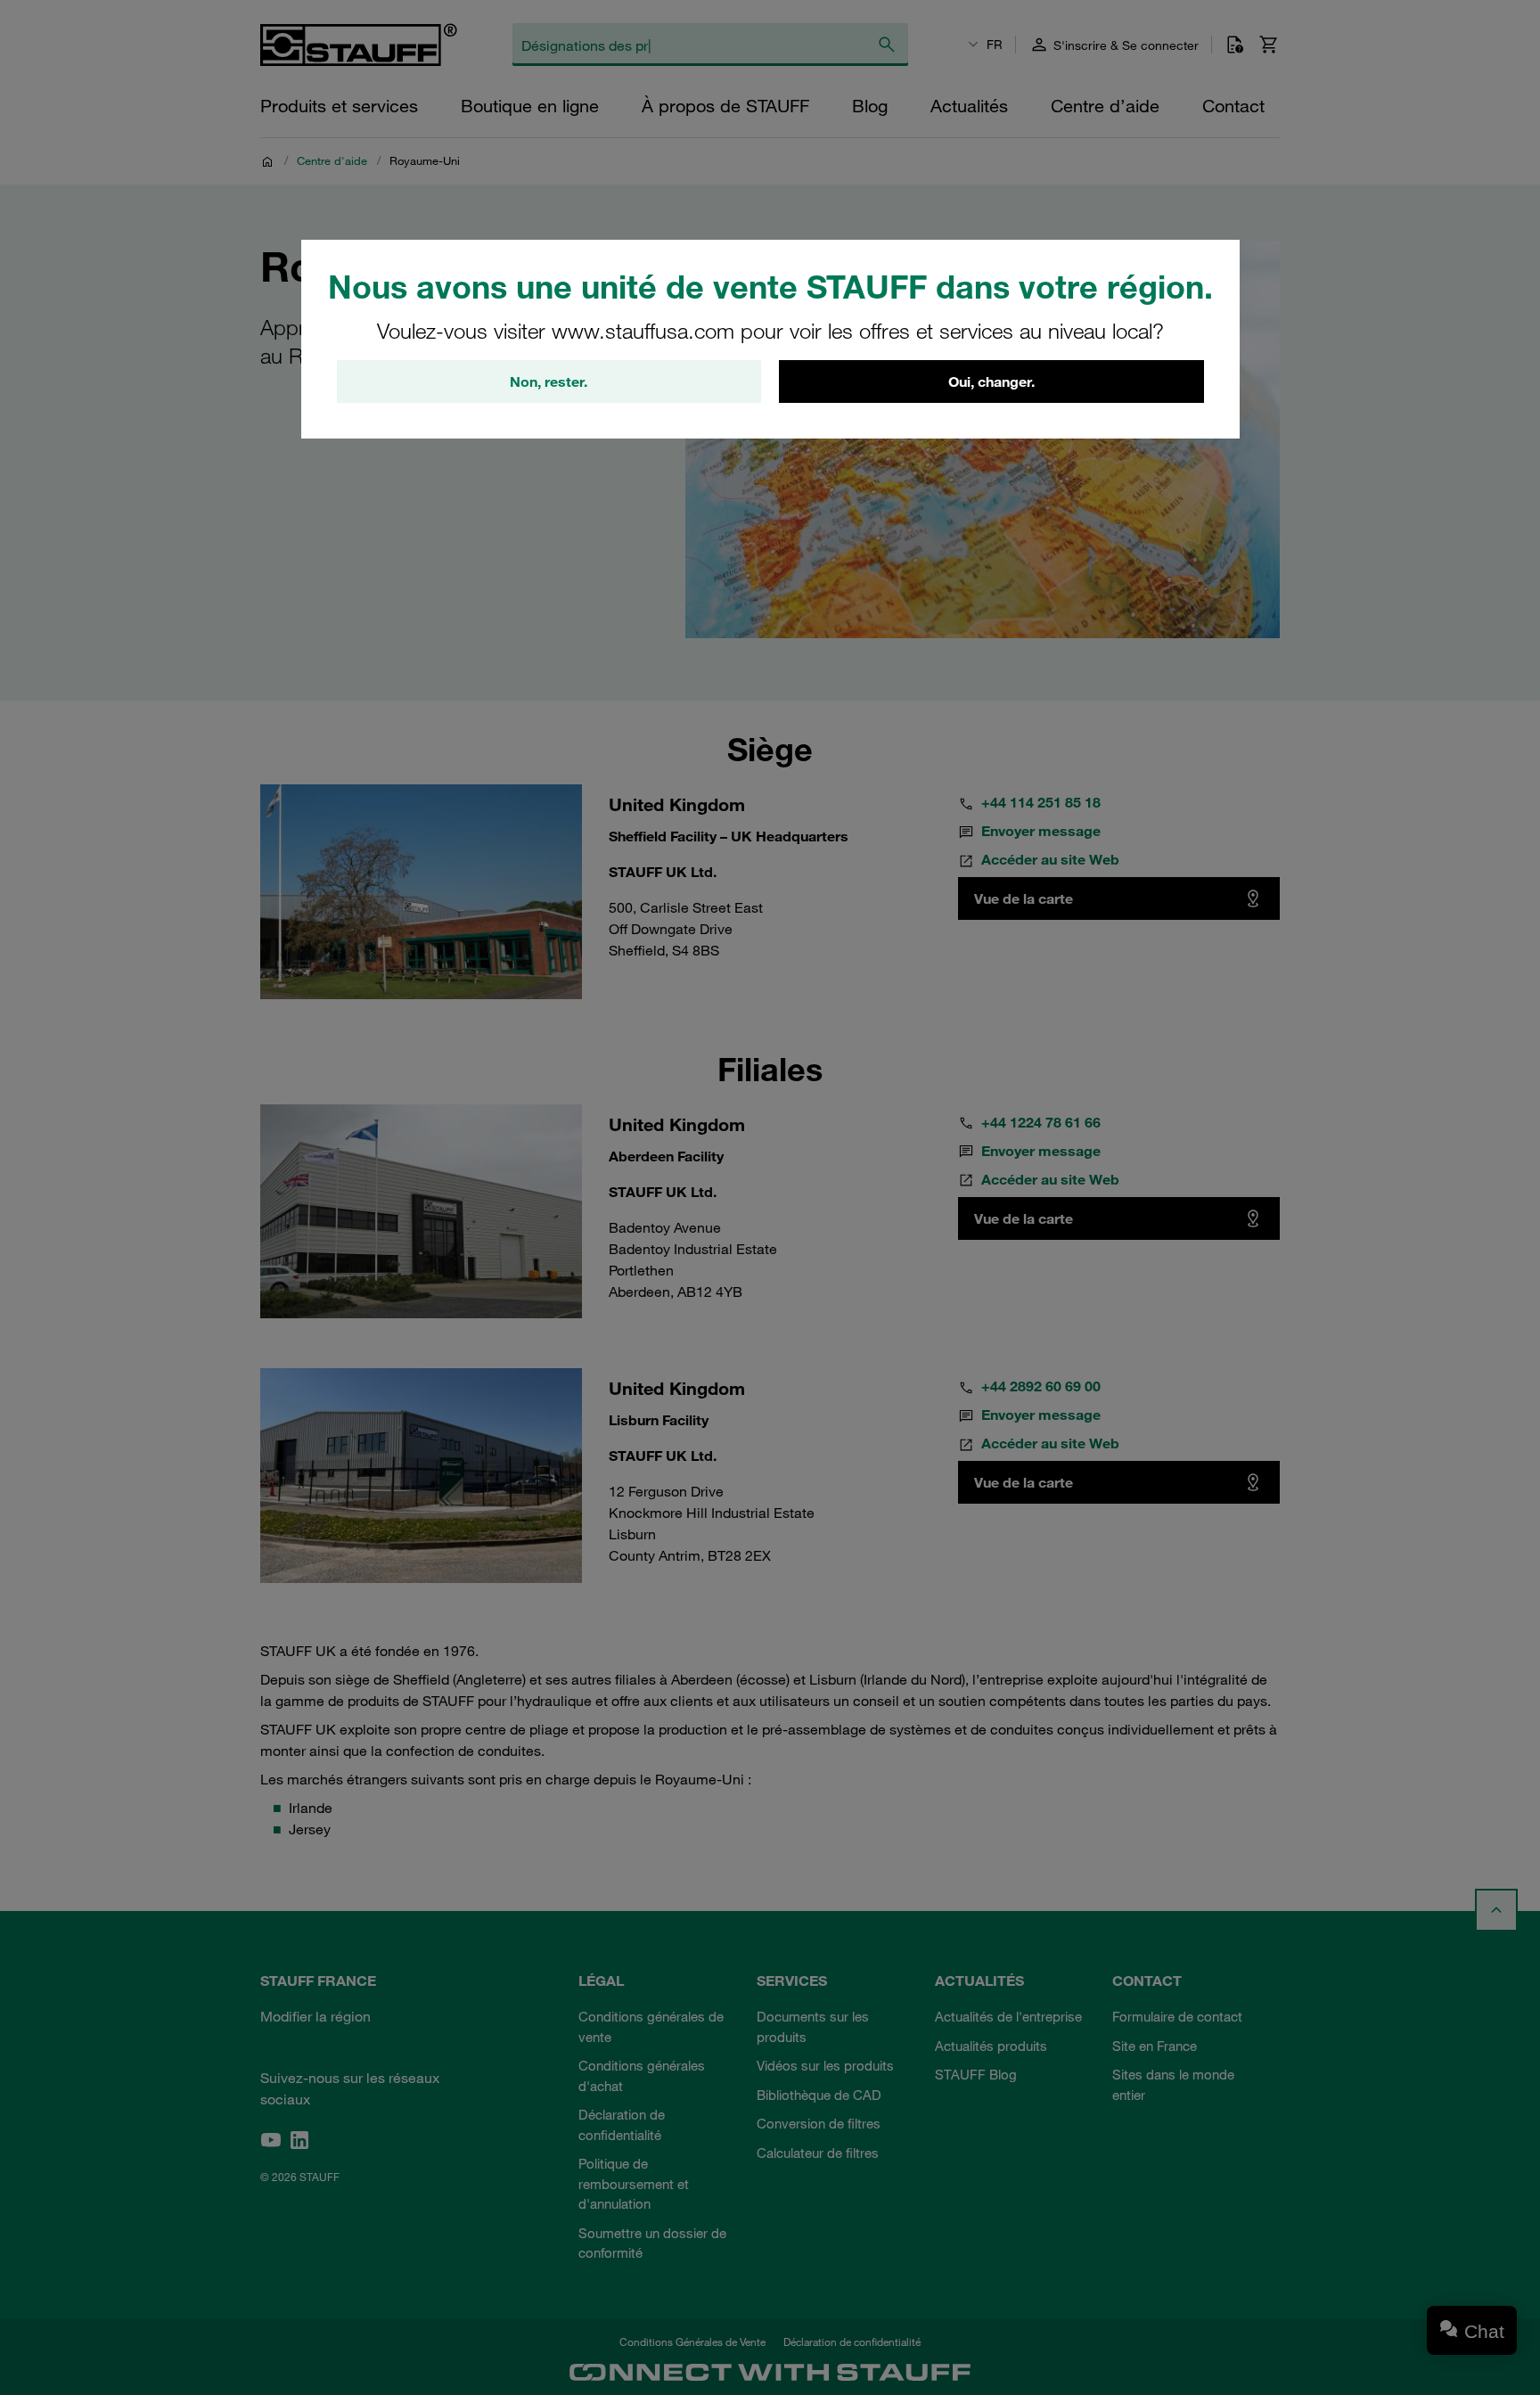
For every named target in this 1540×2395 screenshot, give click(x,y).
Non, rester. (549, 381)
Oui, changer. (991, 381)
